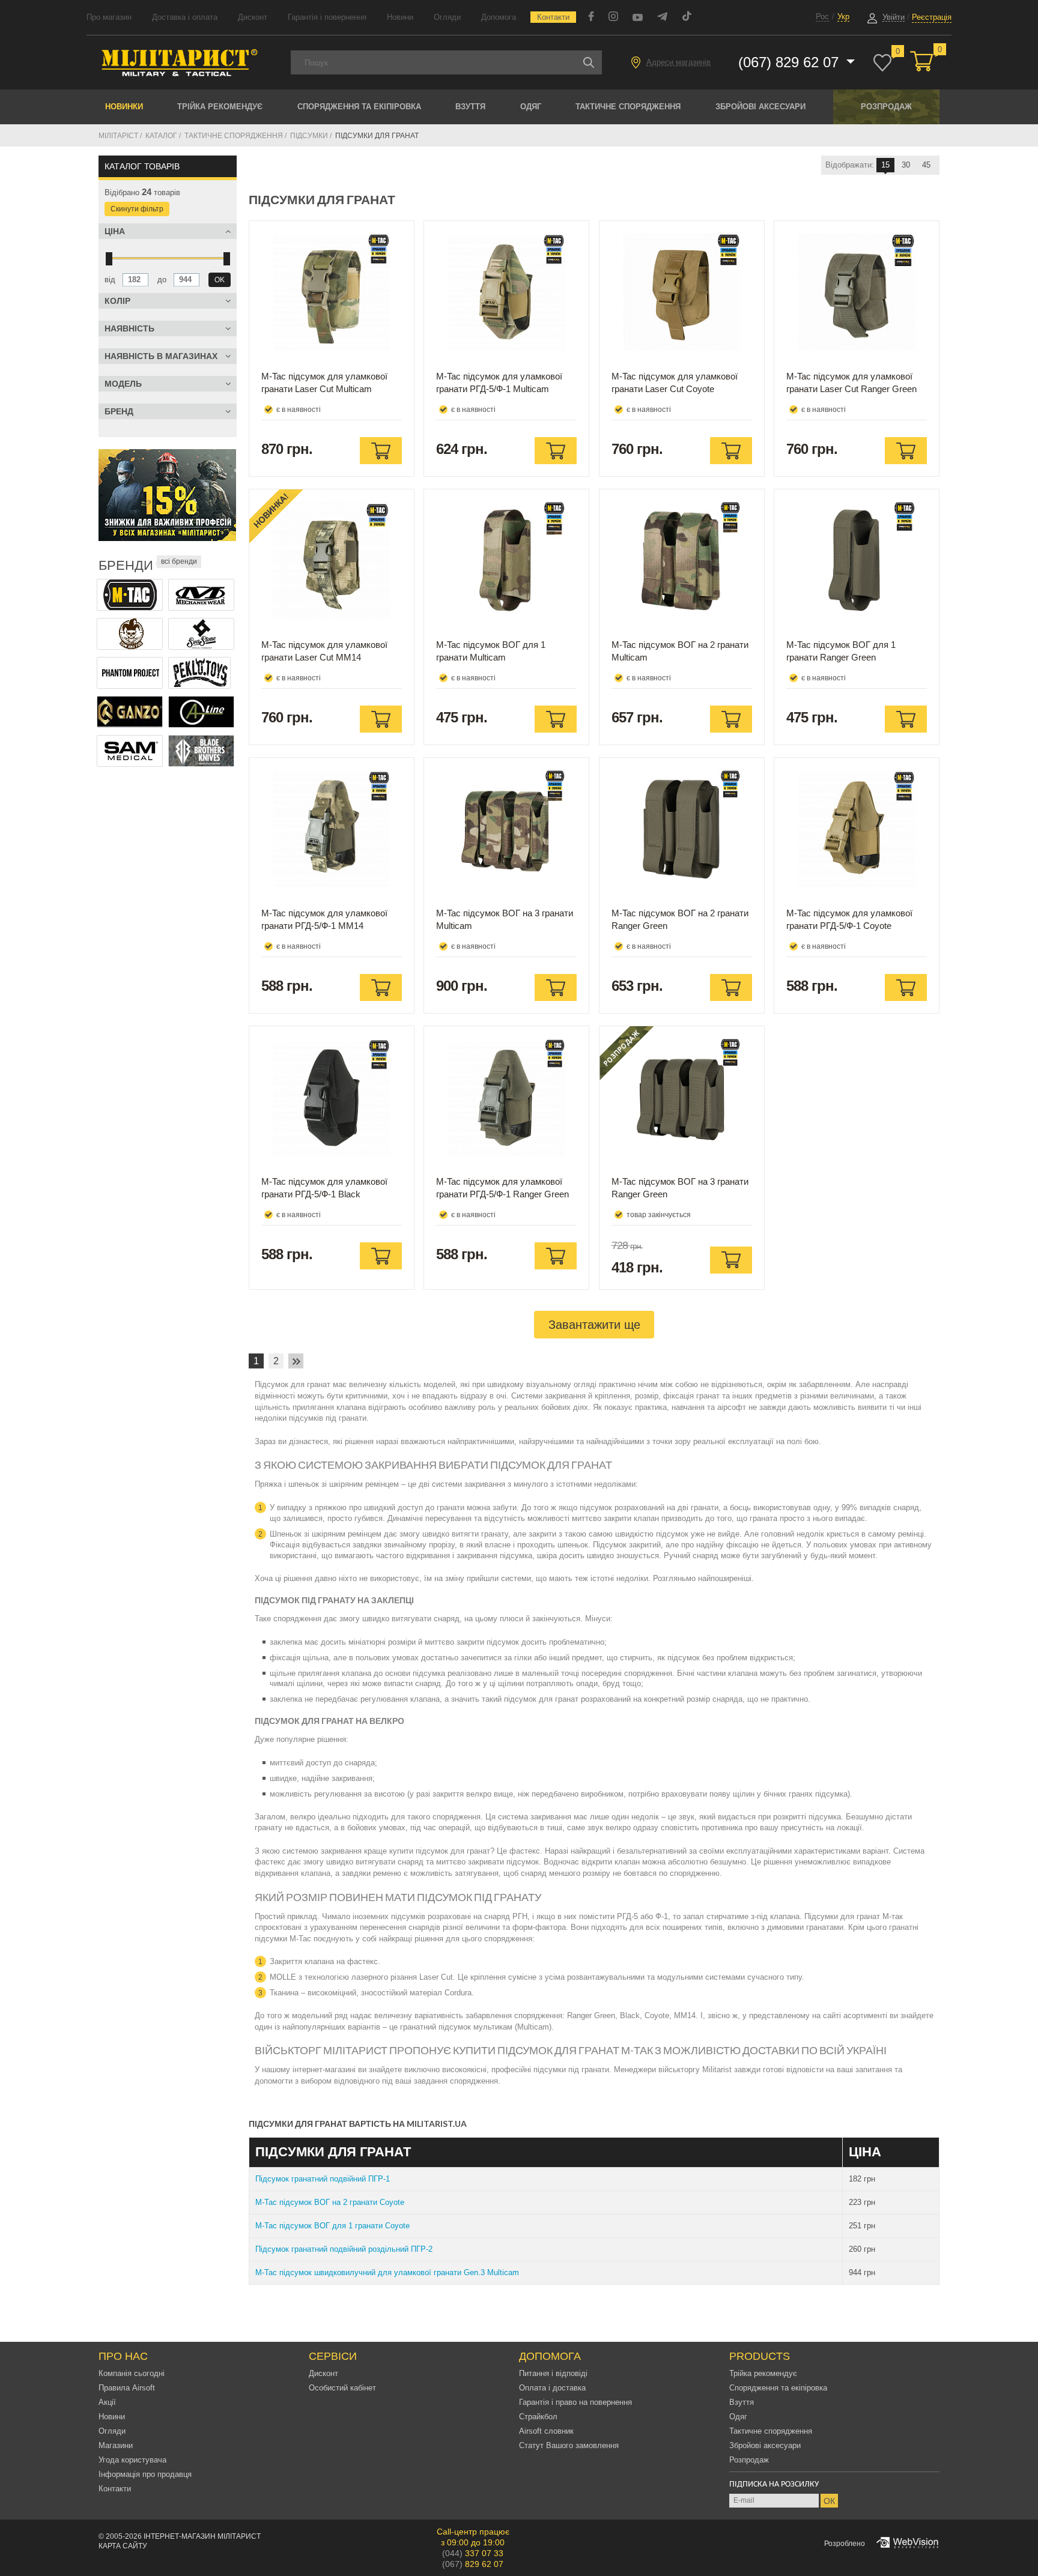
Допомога (499, 17)
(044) (473, 2553)
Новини (400, 17)
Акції (107, 2402)
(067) (473, 2564)
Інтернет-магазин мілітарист (202, 2536)
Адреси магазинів (678, 62)
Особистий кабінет (342, 2388)
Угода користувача (132, 2460)
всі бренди (179, 561)
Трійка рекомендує (220, 107)
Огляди (447, 17)
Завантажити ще (594, 1325)
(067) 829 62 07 (791, 62)
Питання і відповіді (553, 2373)
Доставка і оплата (185, 17)
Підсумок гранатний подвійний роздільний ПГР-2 (344, 2249)
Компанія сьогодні (132, 2373)
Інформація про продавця (145, 2474)
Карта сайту (123, 2546)
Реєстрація (932, 17)
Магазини (116, 2445)
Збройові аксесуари (760, 107)
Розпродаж (886, 107)
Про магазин (109, 17)
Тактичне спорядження (628, 107)
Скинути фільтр (137, 209)
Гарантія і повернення (327, 17)
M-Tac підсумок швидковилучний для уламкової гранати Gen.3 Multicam (387, 2272)
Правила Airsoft (127, 2388)
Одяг (531, 107)
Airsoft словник (546, 2431)
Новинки (124, 107)
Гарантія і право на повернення (575, 2402)
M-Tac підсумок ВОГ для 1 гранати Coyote (332, 2226)
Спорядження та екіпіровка (359, 107)
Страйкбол (538, 2417)
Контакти (553, 17)
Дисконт (253, 17)
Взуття (470, 107)
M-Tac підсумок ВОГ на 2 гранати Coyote (330, 2202)
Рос (822, 17)
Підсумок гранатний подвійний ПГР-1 (323, 2179)
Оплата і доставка (552, 2388)
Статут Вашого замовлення (569, 2445)
